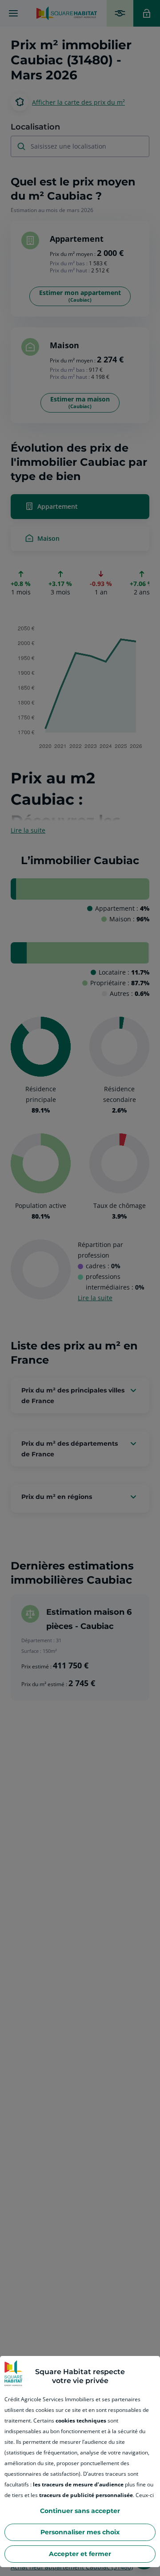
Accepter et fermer (80, 2554)
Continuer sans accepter (80, 2511)
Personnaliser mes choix (80, 2532)
